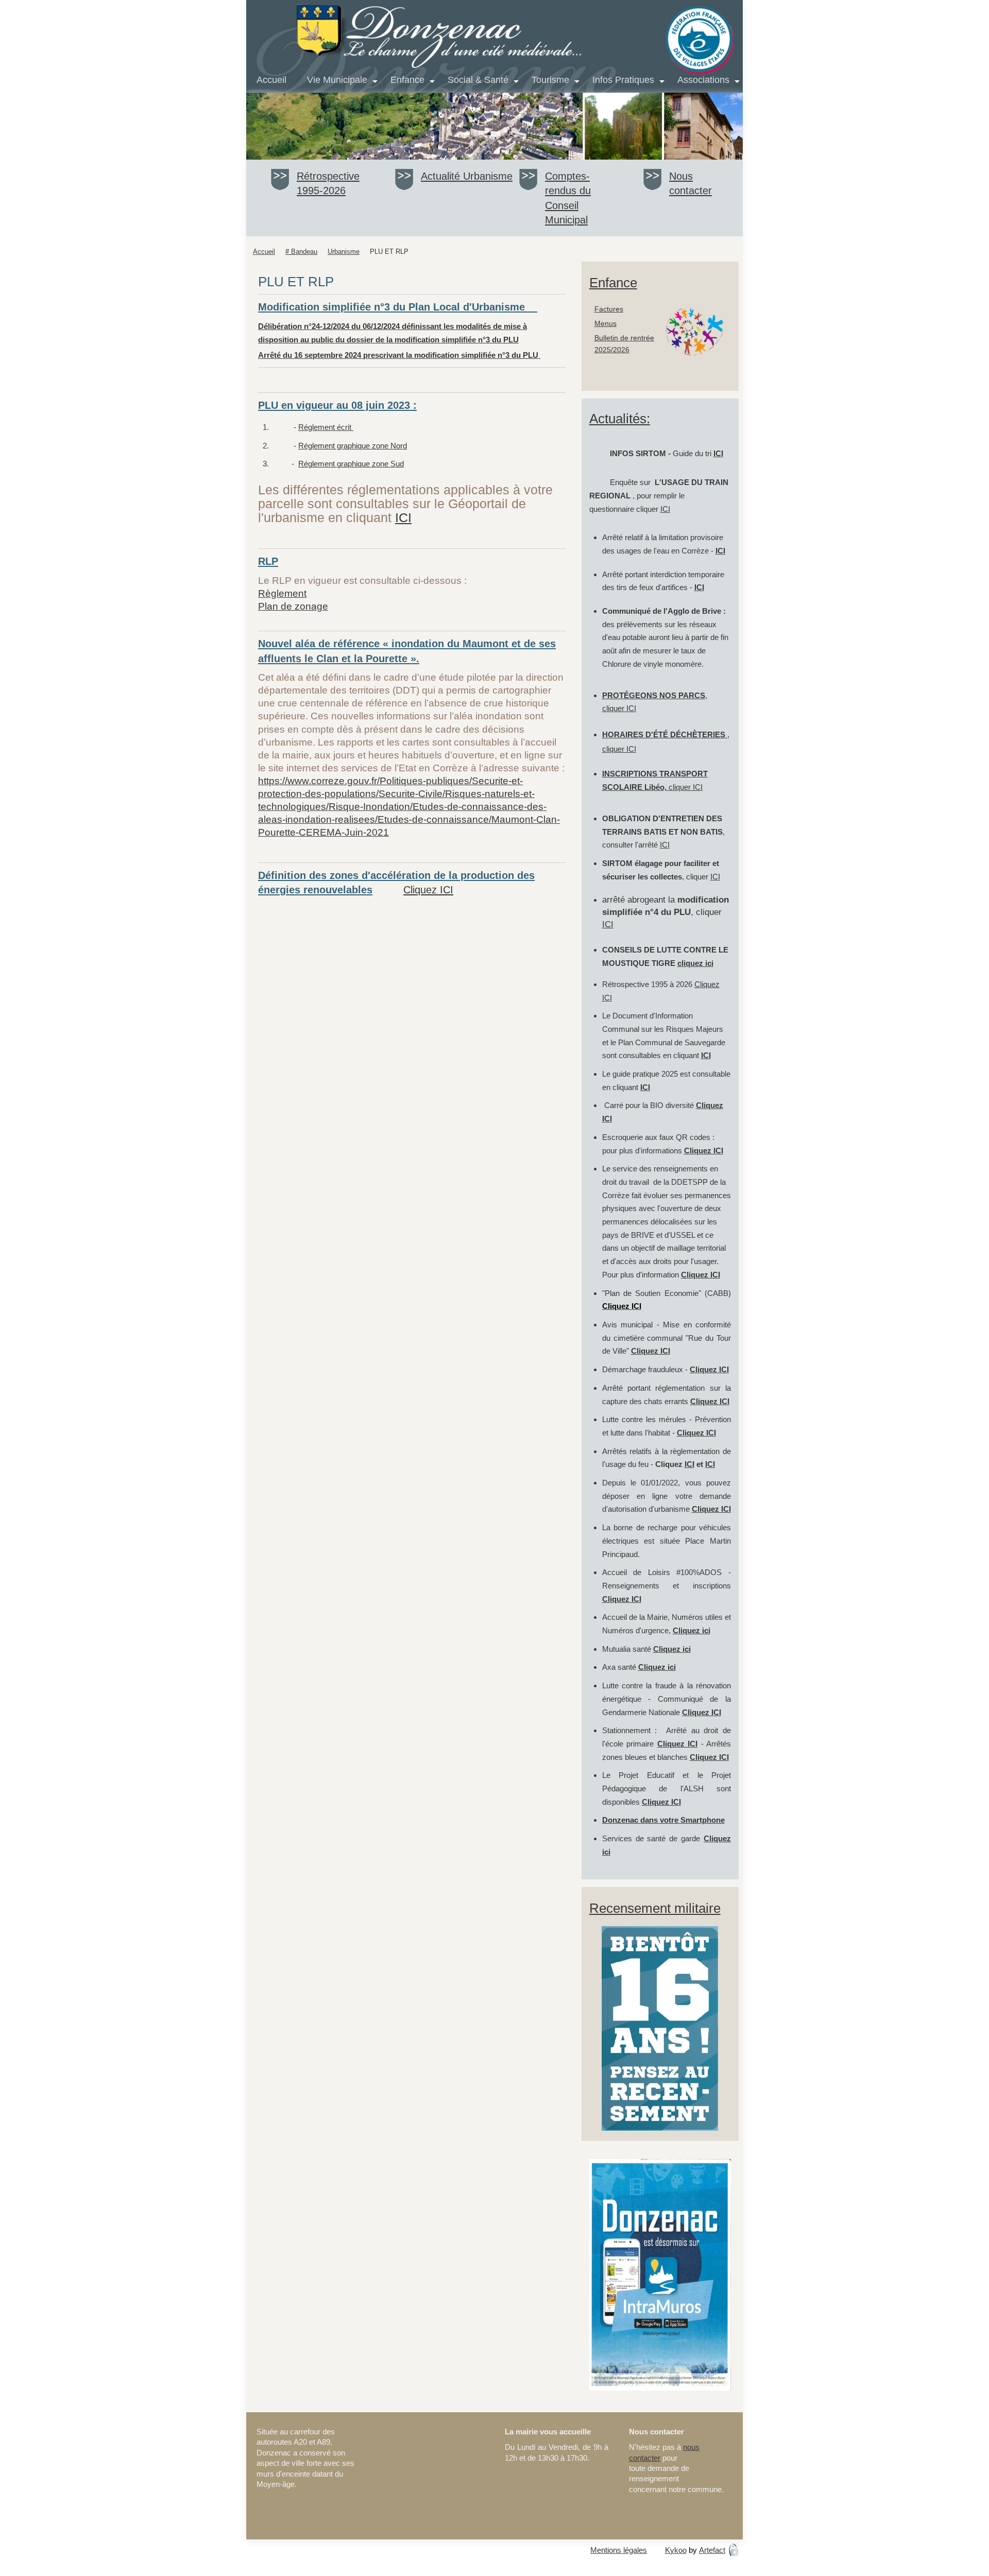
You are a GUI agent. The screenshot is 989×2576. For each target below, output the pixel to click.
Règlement (282, 593)
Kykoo (676, 2550)
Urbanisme (488, 176)
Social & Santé (478, 80)
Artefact (712, 2550)
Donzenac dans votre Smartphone (663, 1820)
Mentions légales (619, 2550)
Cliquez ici (692, 1630)
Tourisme (550, 80)
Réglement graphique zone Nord (353, 446)
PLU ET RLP (389, 252)
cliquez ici (695, 963)
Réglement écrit (326, 427)
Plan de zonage (293, 606)
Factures (609, 309)
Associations (703, 80)
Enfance (407, 80)
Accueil (271, 80)
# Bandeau (301, 252)
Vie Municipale (337, 80)
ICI (403, 518)
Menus (606, 324)
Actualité (442, 176)
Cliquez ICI (428, 890)
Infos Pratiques (623, 80)
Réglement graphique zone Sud (351, 464)
